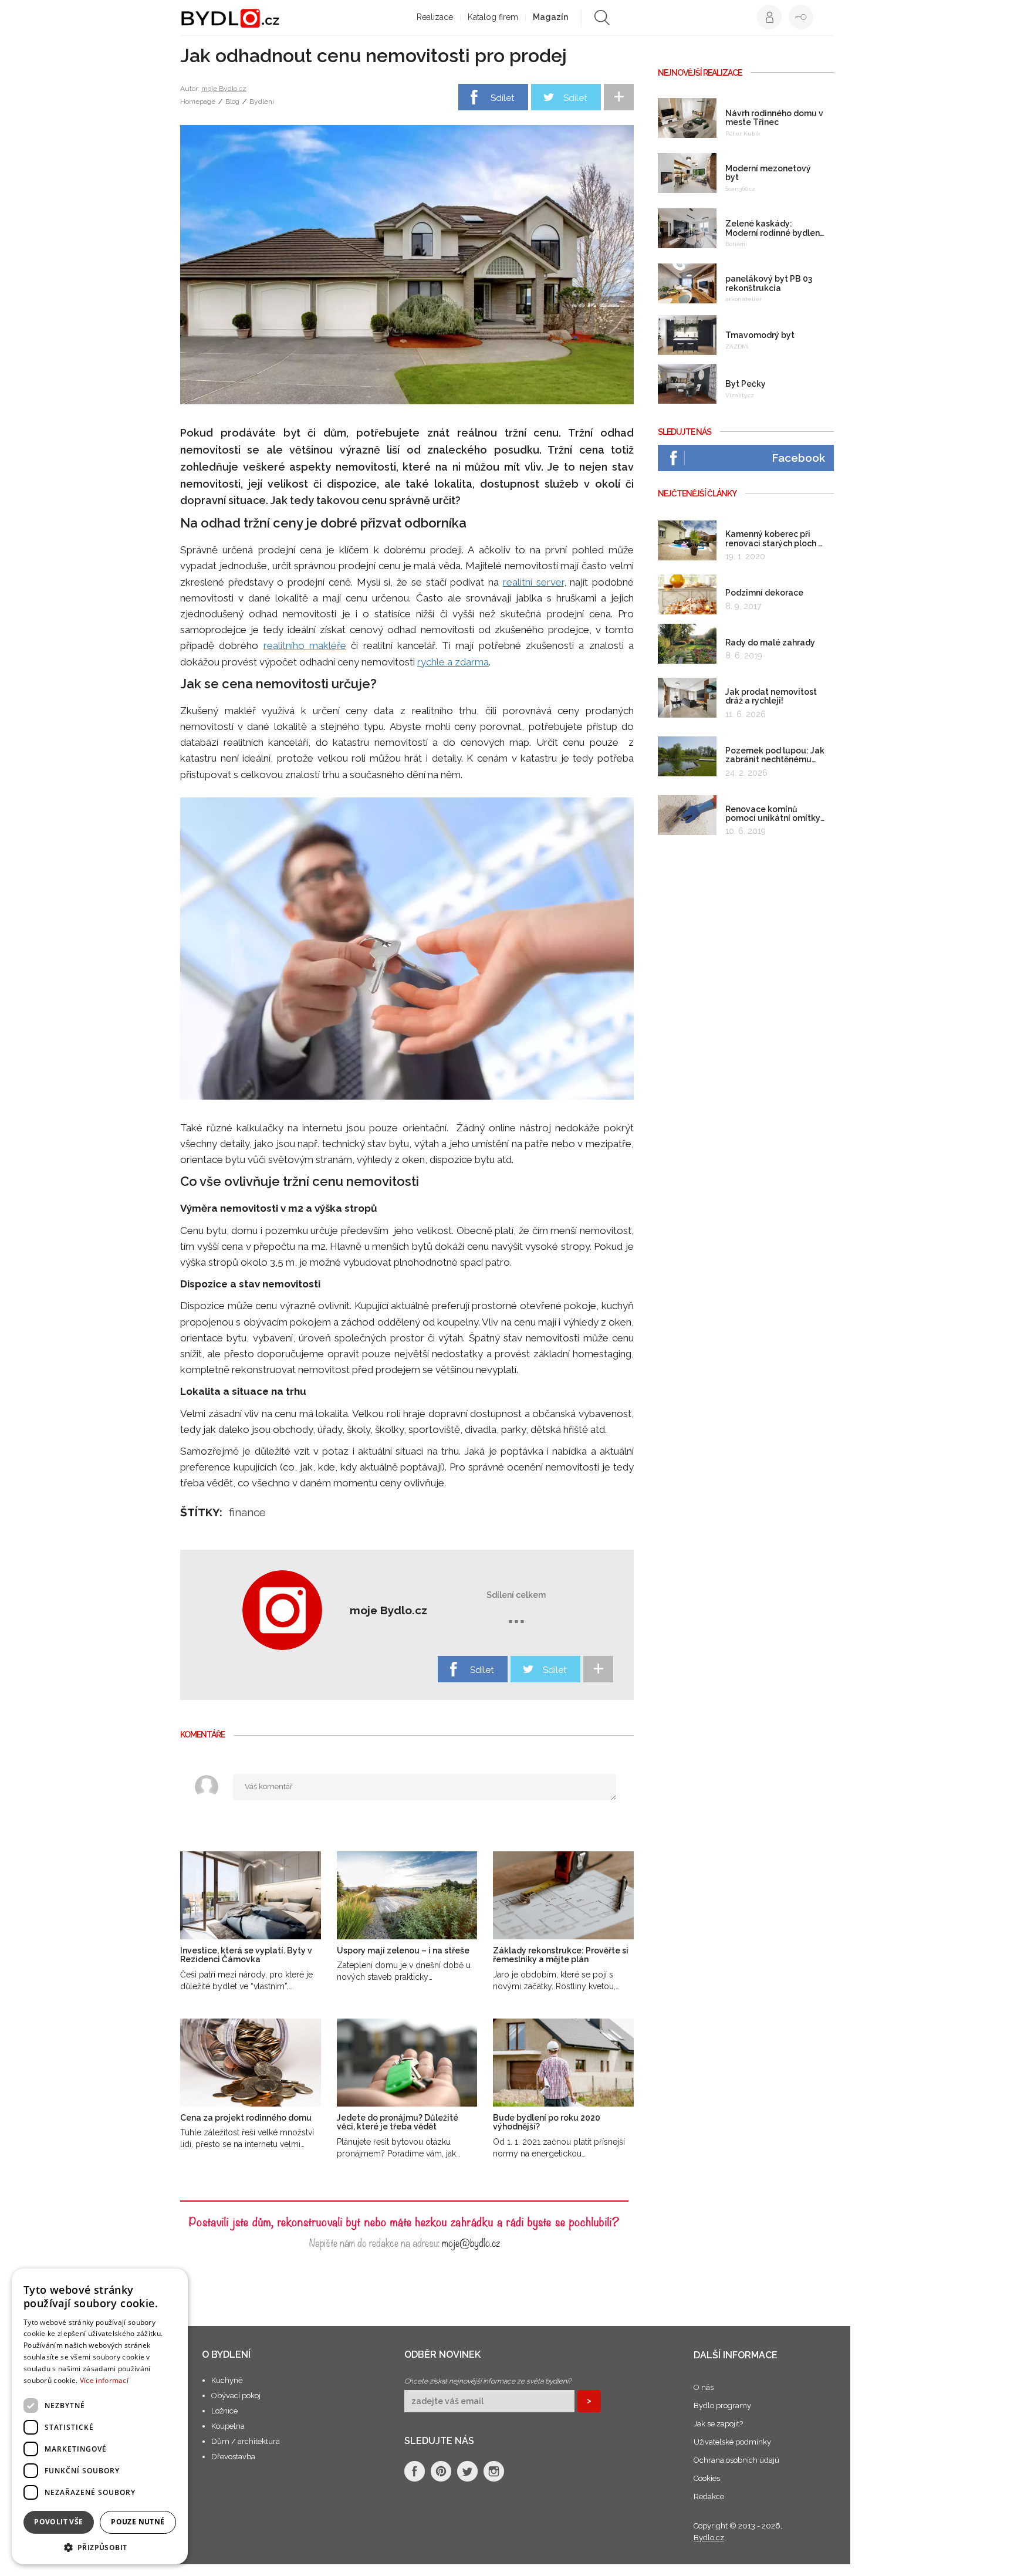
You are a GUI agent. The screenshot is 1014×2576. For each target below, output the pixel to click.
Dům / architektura (246, 2441)
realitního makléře (305, 645)
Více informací (104, 2380)
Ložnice (224, 2411)
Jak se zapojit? (718, 2424)
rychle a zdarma (453, 662)
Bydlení (262, 102)
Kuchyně (227, 2380)
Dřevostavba (233, 2457)
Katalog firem (493, 17)
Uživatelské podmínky (732, 2442)
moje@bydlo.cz (471, 2242)
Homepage (198, 102)
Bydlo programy (722, 2406)
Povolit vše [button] (58, 2522)
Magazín (550, 17)
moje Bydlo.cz (224, 89)
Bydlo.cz (709, 2538)
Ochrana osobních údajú (736, 2460)
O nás (704, 2387)
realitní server (533, 582)
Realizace (435, 17)
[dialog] (100, 2416)
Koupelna (228, 2426)
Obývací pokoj (236, 2396)
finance (247, 1512)
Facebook (798, 458)
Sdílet (502, 98)
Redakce (709, 2496)
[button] (100, 2547)
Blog (232, 102)
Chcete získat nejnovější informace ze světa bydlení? (488, 2381)
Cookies (707, 2478)
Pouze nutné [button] (138, 2522)
